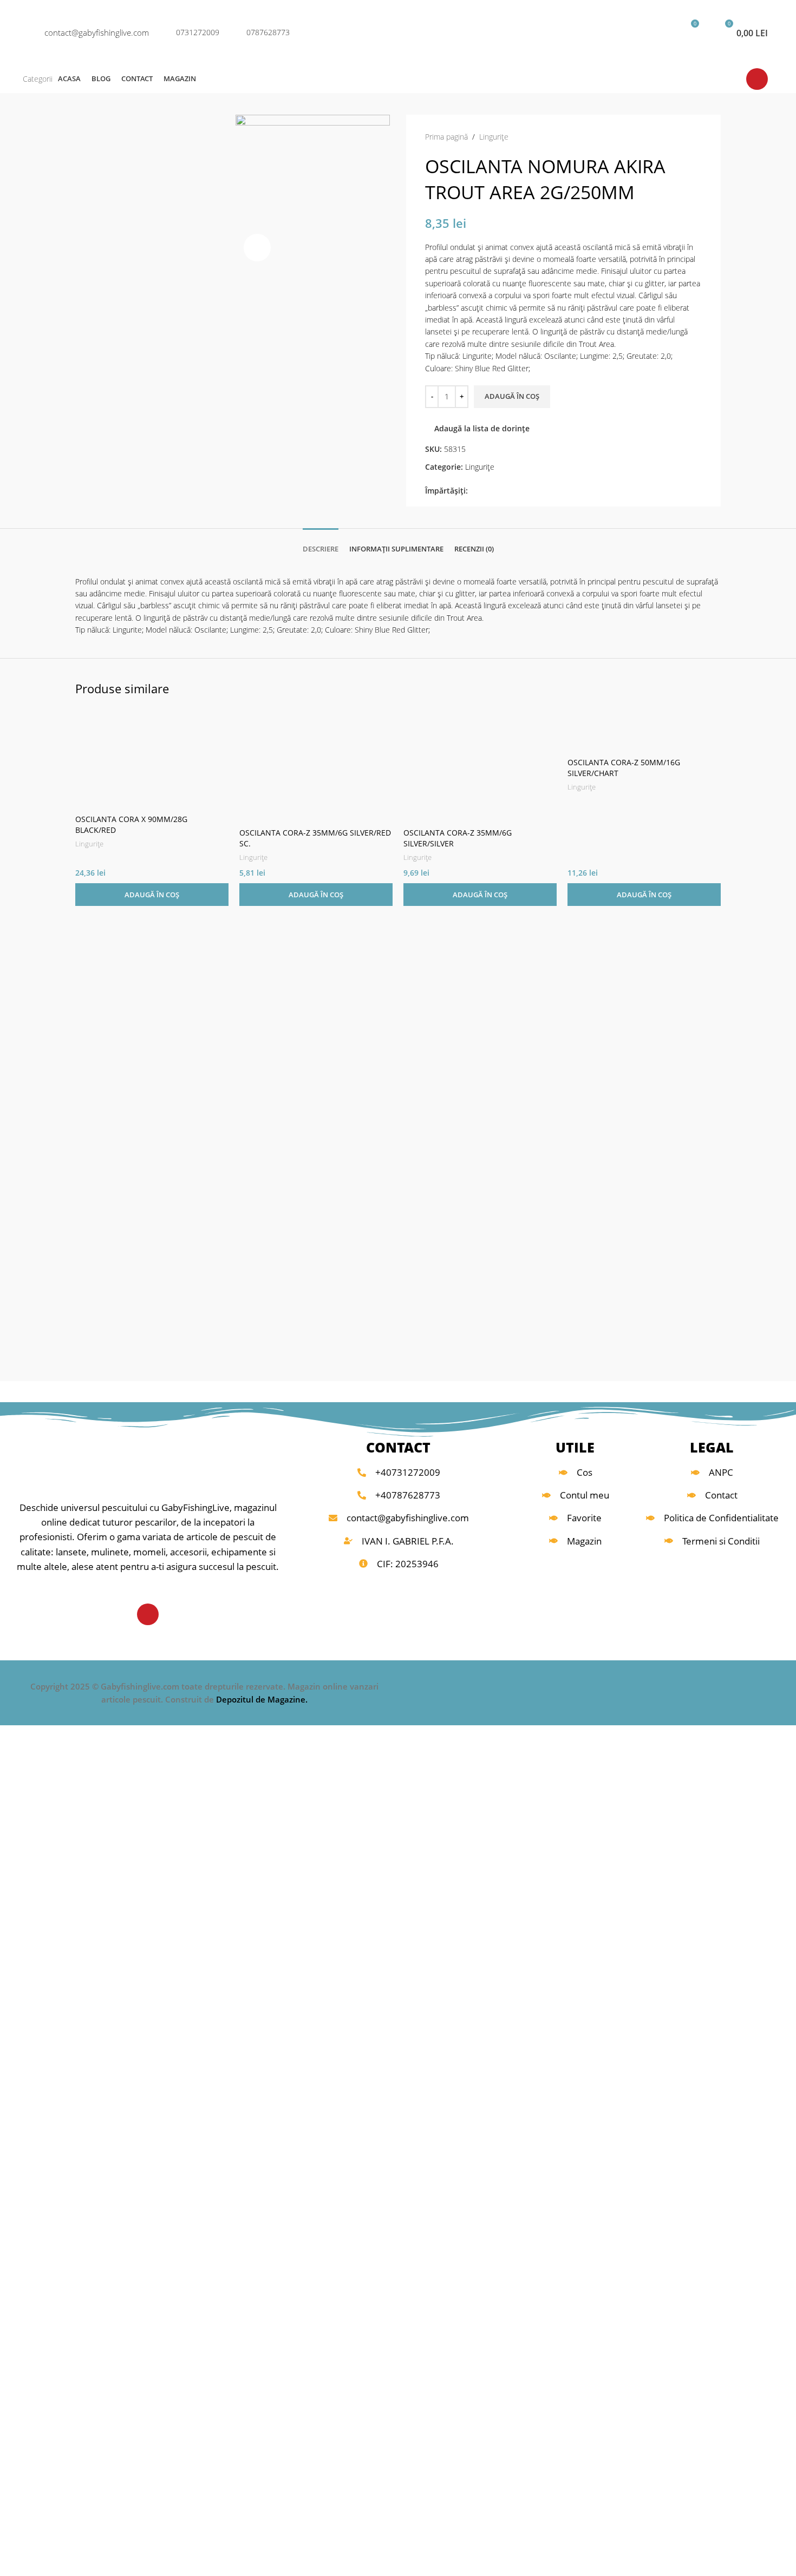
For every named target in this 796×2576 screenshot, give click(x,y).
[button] (152, 895)
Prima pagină (446, 137)
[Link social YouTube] (757, 79)
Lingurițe (494, 137)
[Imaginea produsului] (644, 730)
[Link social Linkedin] (511, 491)
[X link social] (487, 491)
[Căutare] (622, 32)
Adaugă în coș (512, 396)
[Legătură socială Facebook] (474, 491)
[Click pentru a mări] (257, 247)
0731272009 (198, 32)
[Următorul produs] (696, 137)
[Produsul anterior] (675, 137)
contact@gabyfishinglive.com (97, 32)
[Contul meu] (653, 32)
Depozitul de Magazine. (262, 1699)
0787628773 (268, 32)
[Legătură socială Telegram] (524, 491)
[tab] (321, 544)
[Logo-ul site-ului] (398, 32)
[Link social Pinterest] (499, 491)
